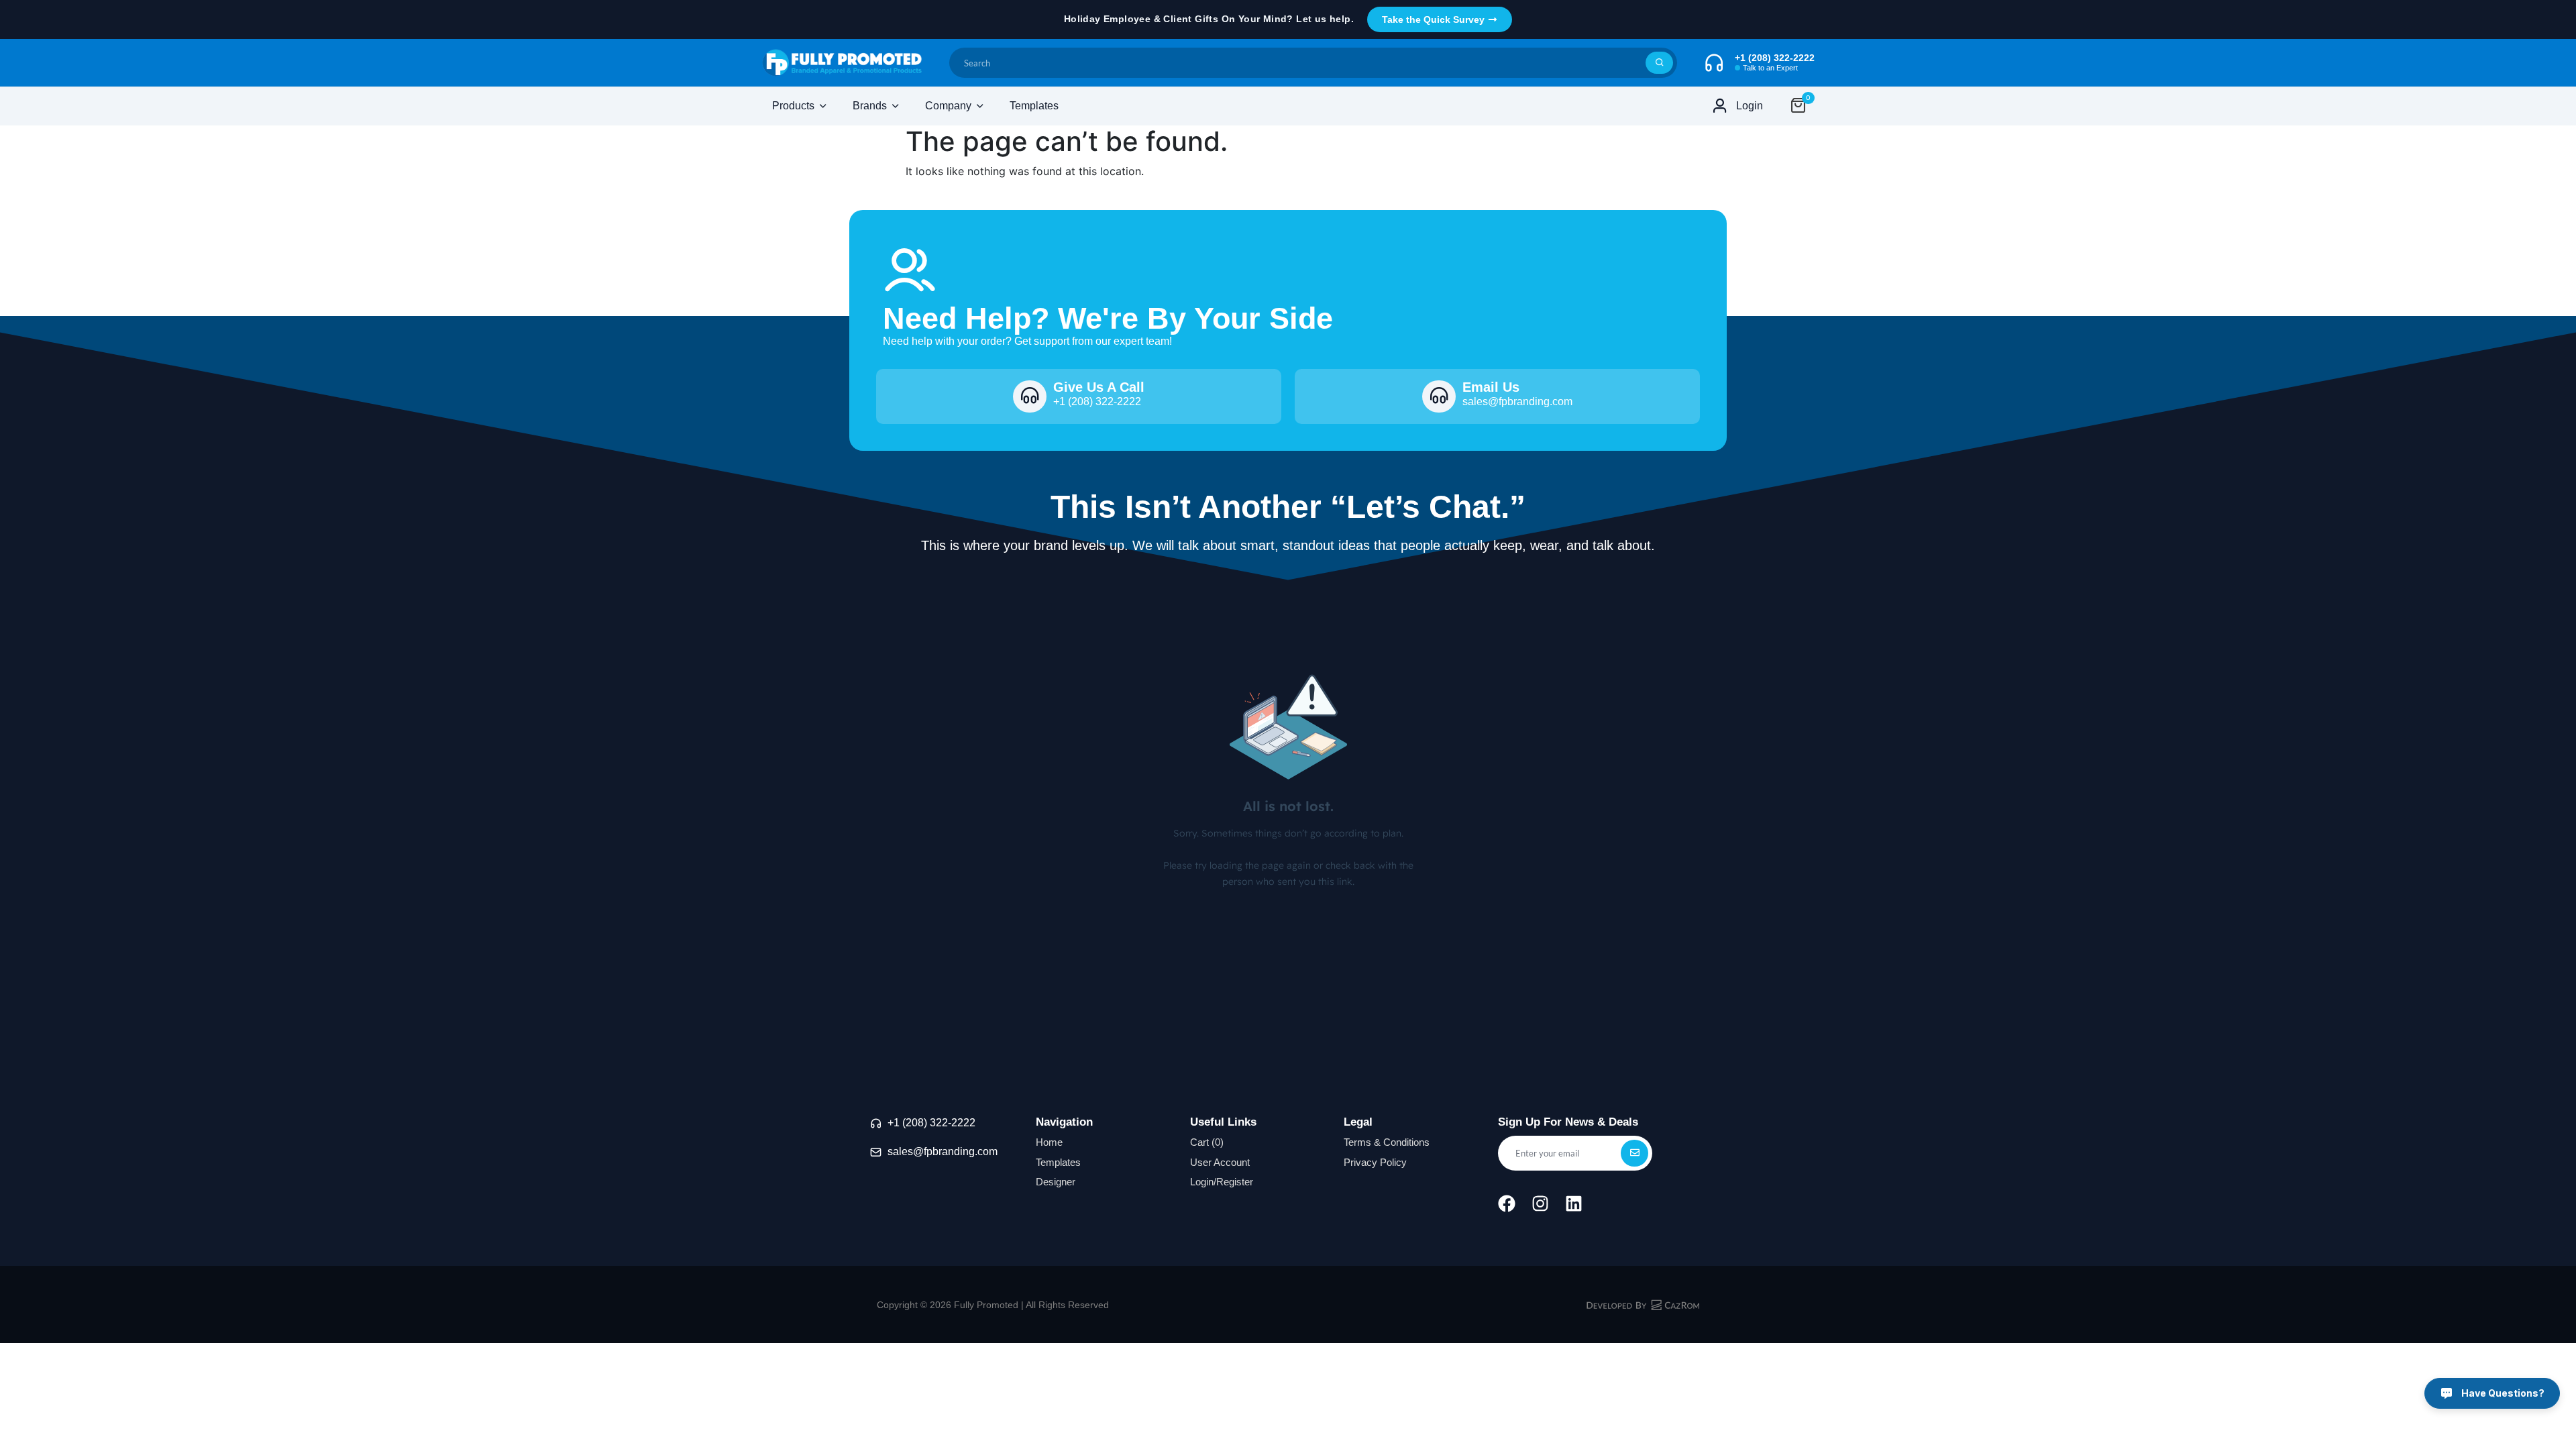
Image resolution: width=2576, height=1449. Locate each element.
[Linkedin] (1574, 1203)
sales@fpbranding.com (943, 1151)
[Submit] (1659, 63)
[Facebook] (1507, 1203)
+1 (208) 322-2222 (931, 1123)
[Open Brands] (896, 106)
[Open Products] (823, 106)
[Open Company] (980, 106)
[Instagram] (1540, 1203)
